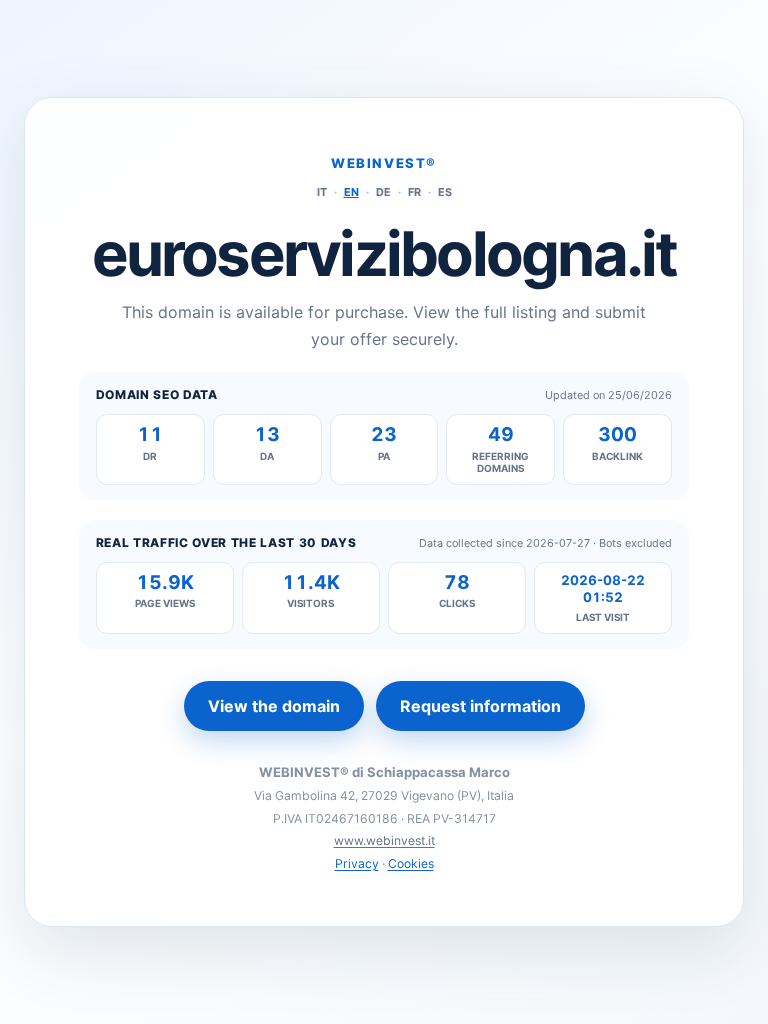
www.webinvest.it (384, 840)
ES (445, 192)
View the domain (274, 706)
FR (414, 192)
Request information (480, 706)
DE (383, 192)
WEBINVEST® (384, 163)
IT (322, 192)
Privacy (357, 863)
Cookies (411, 863)
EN (351, 192)
